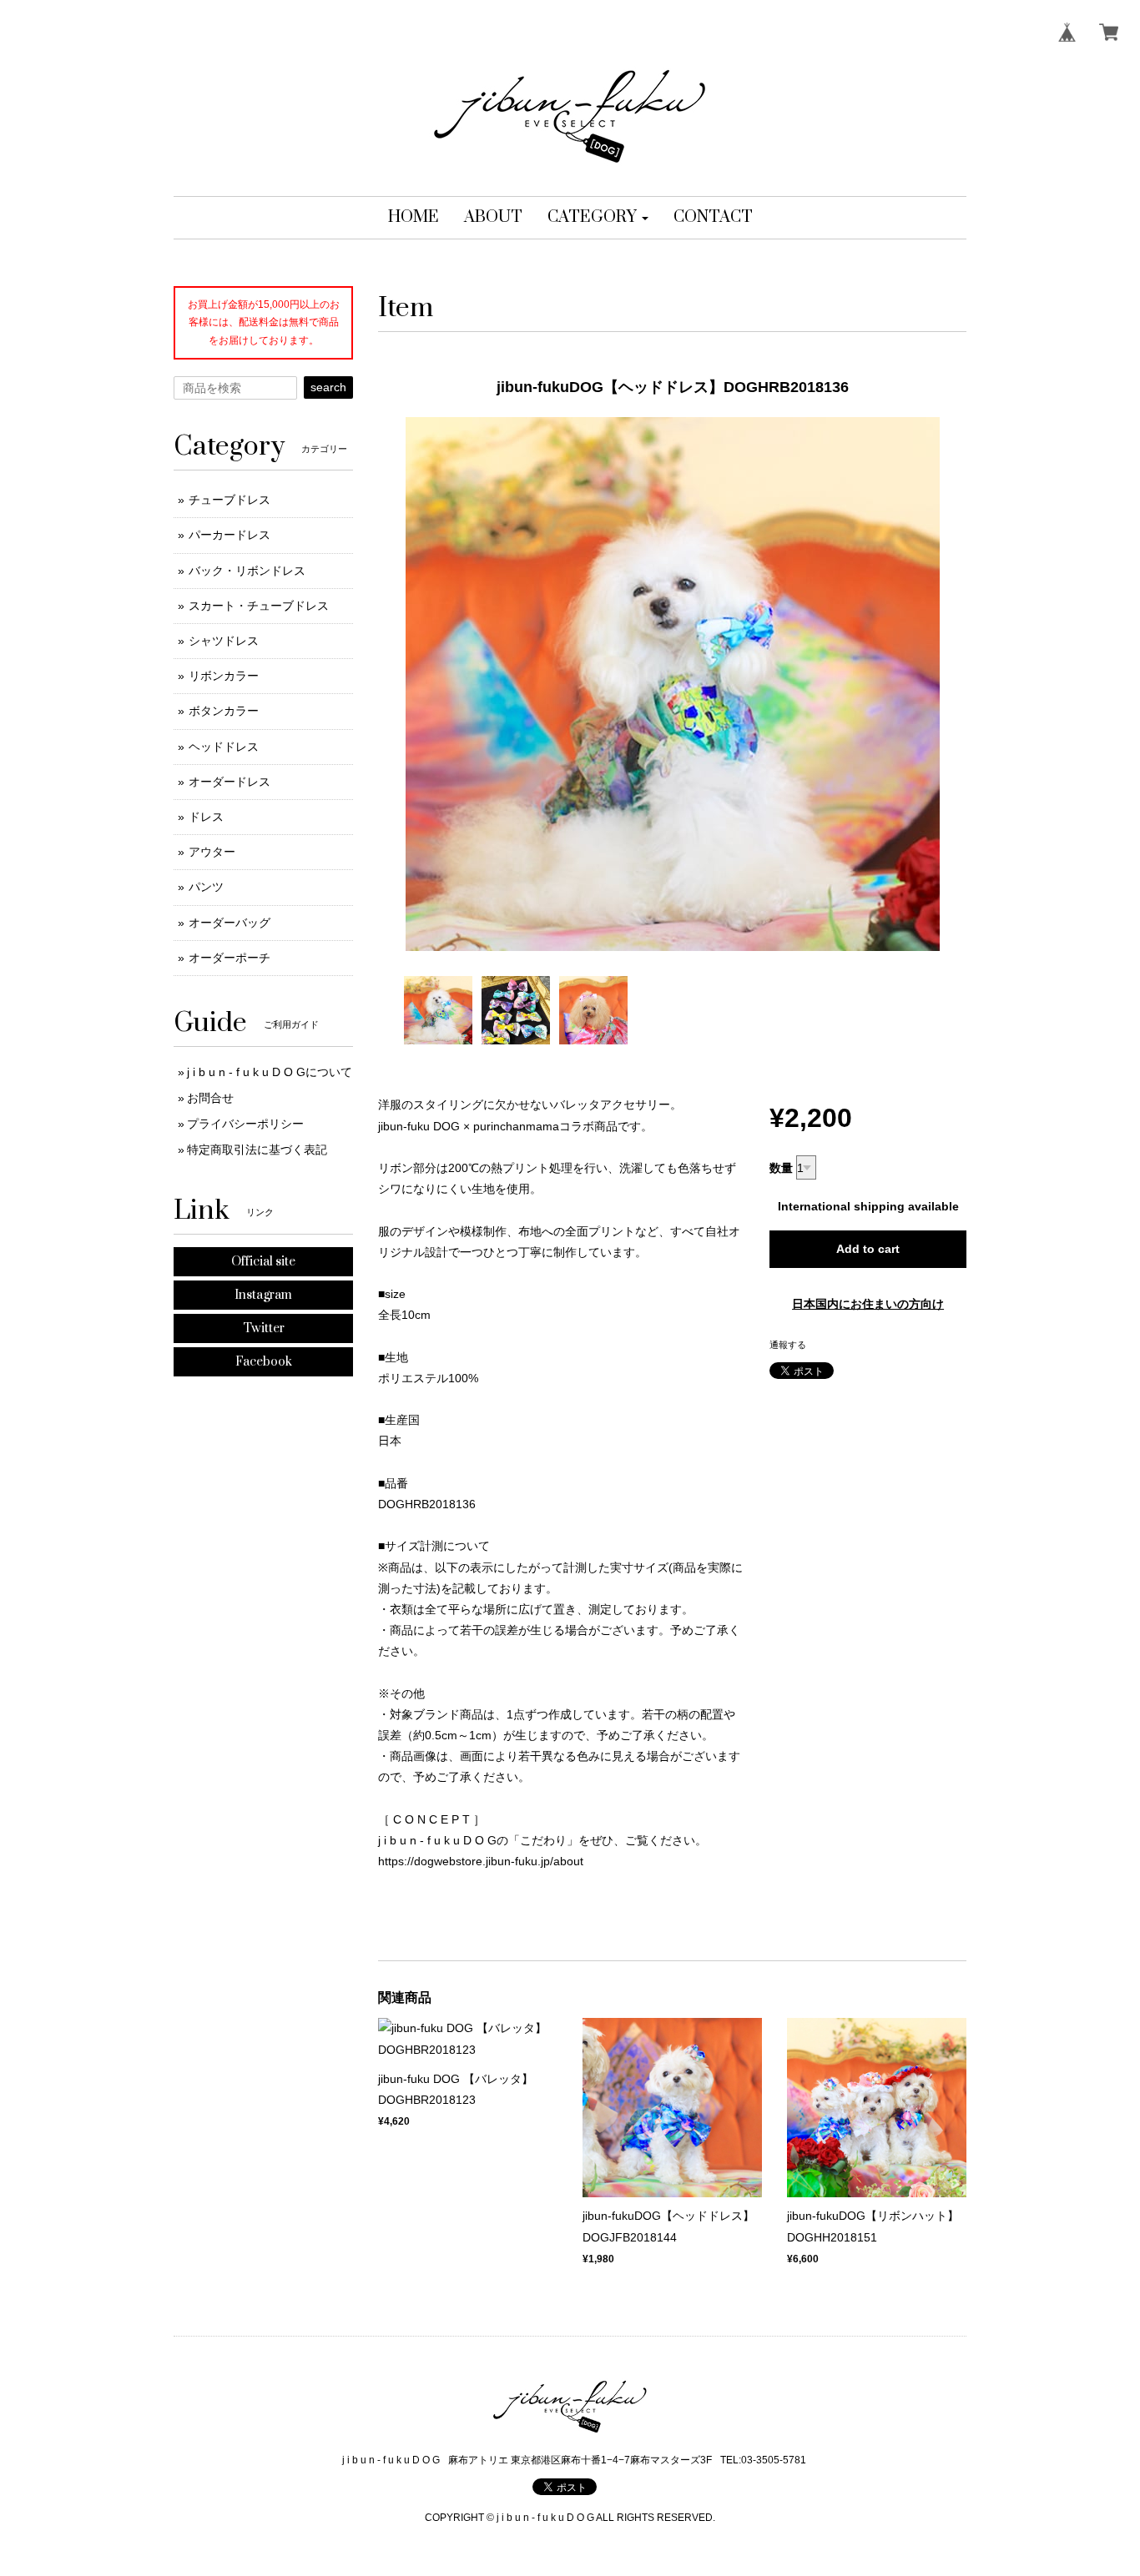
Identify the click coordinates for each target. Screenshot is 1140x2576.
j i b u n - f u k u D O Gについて (270, 1072)
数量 (781, 1168)
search (328, 387)
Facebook (264, 1362)
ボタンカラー (224, 711)
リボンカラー (224, 676)
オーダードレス (230, 782)
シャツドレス (224, 641)
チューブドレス (230, 500)
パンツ (206, 887)
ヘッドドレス (224, 747)
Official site (263, 1262)
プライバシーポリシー (245, 1124)
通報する (788, 1345)
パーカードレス (230, 535)
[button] (598, 218)
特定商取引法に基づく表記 (257, 1150)
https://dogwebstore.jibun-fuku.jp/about (481, 1861)
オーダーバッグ (230, 923)
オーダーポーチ (230, 958)
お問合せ (210, 1098)
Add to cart (868, 1249)
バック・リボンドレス (247, 571)
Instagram (263, 1295)
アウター (212, 852)
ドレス (206, 817)
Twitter (264, 1328)
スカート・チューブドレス (259, 606)
